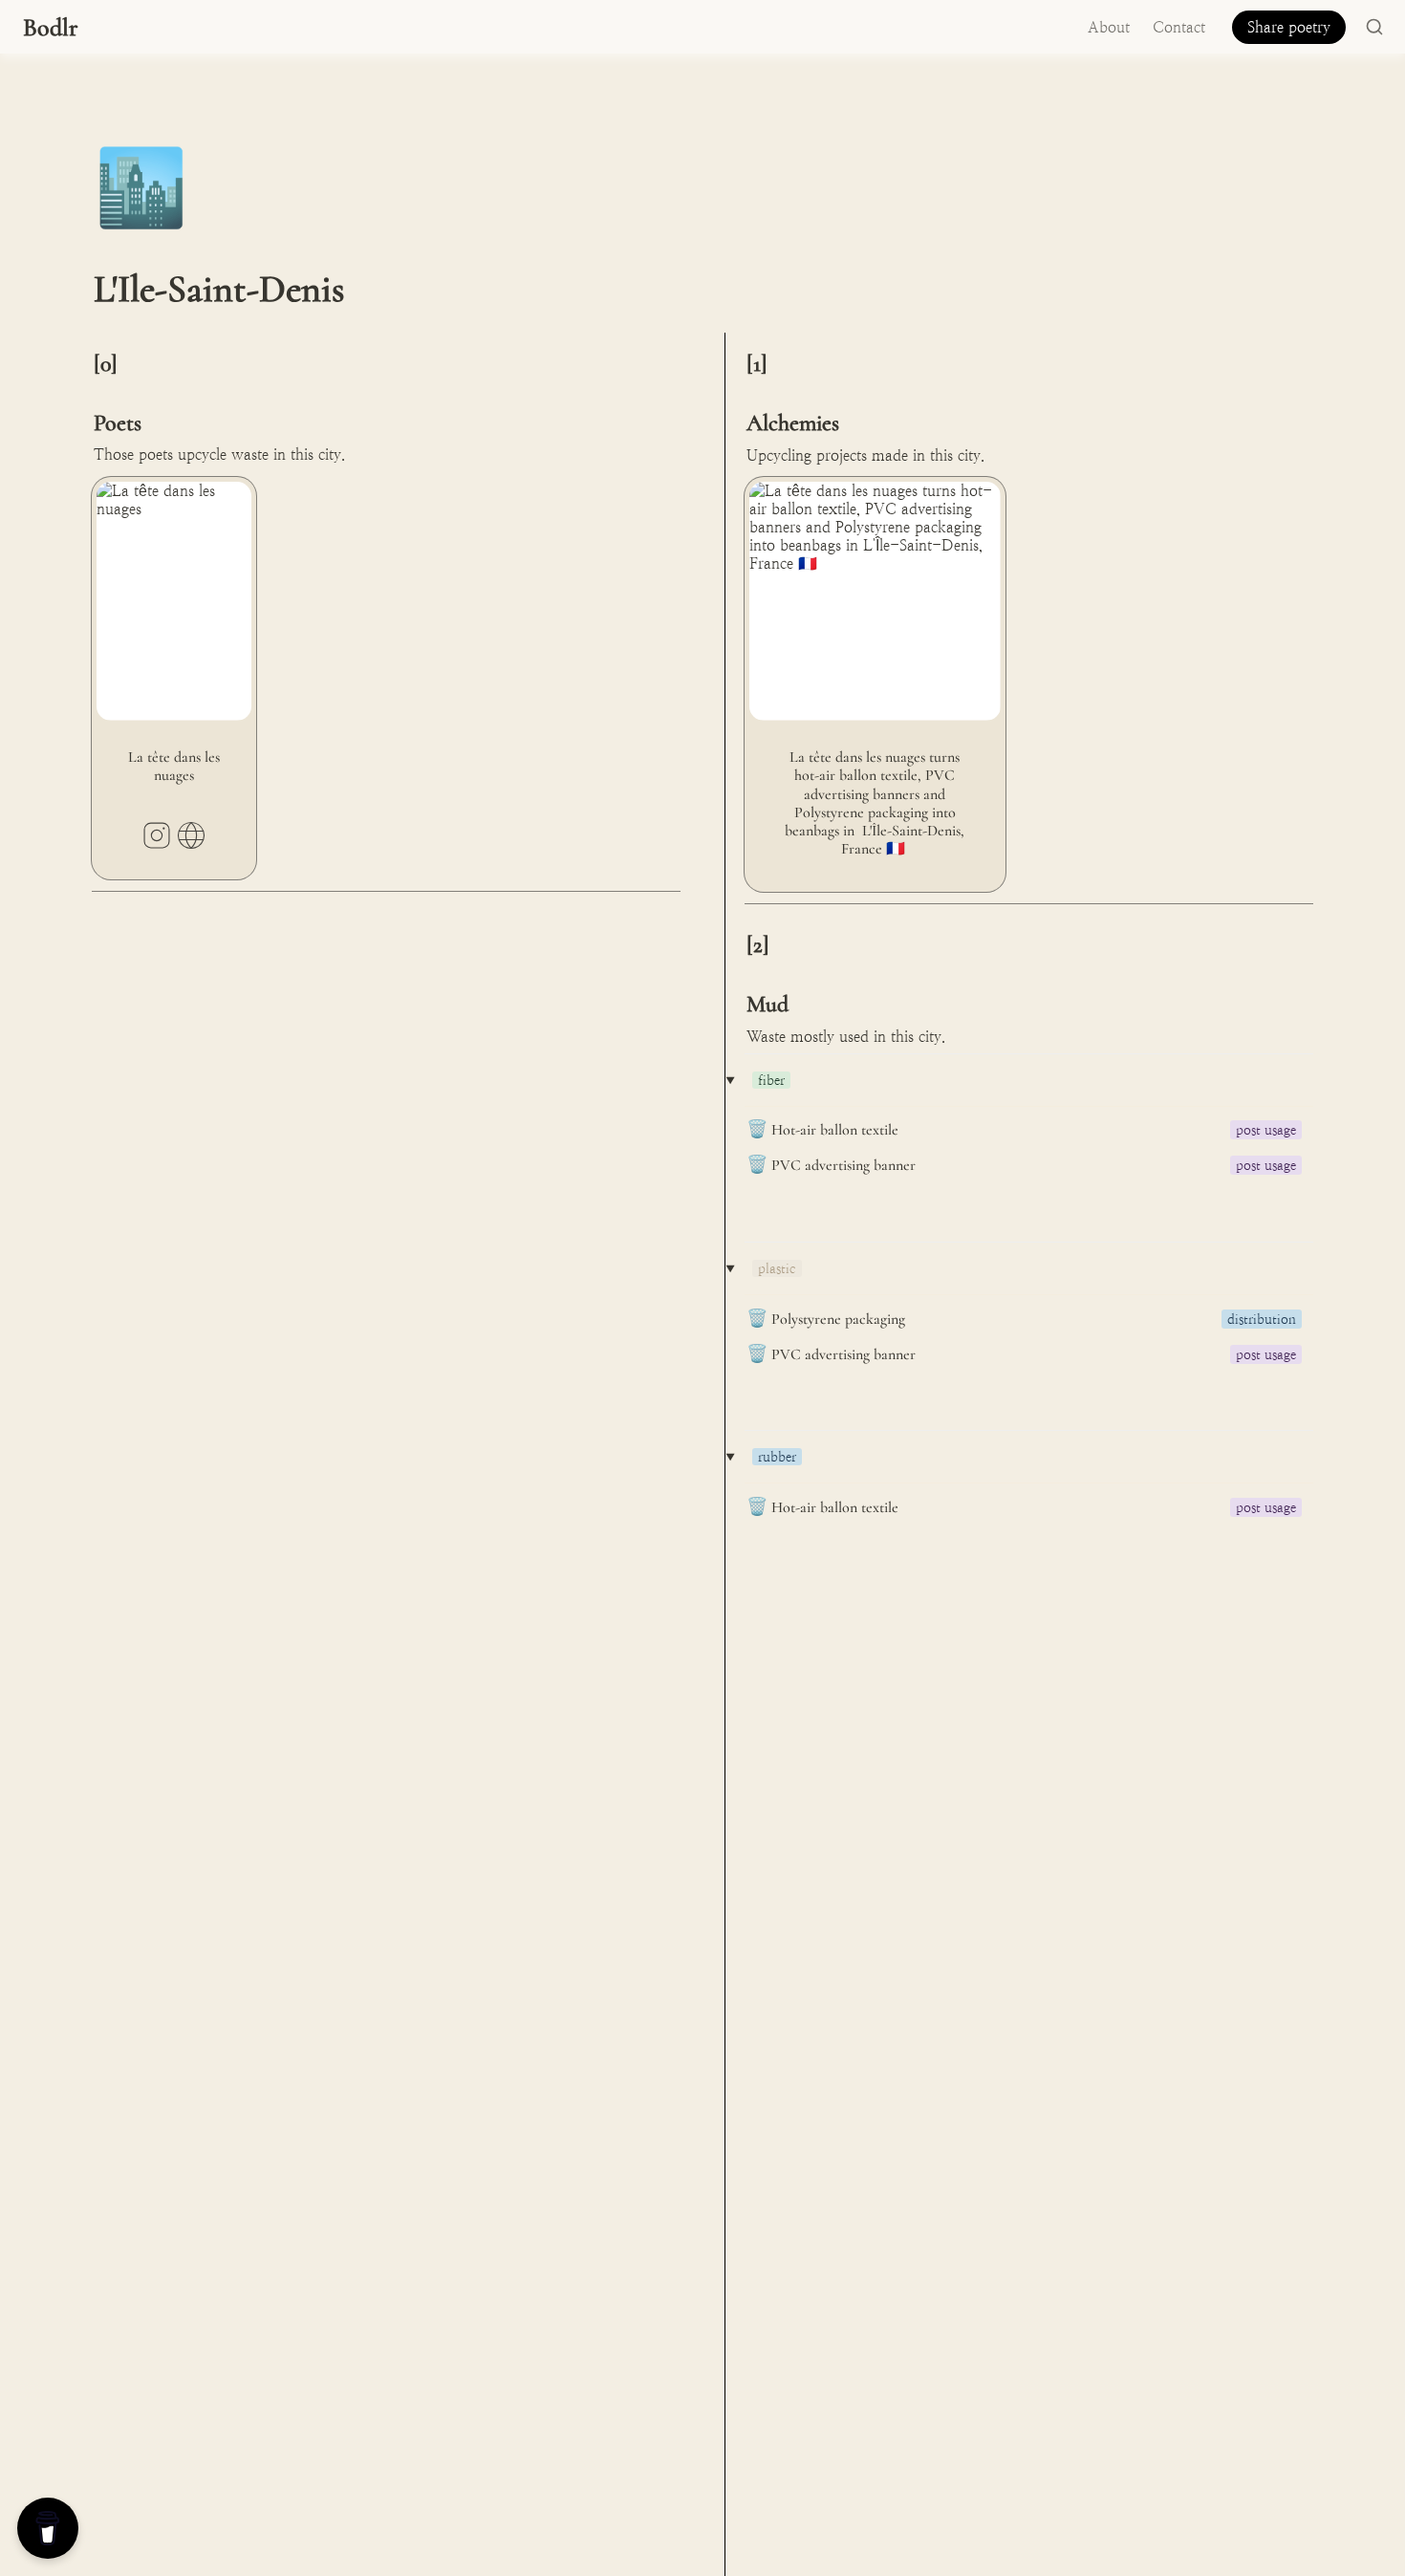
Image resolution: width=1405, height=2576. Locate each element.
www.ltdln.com (191, 835)
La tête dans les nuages (168, 486)
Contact (1179, 27)
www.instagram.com (157, 835)
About (1109, 27)
